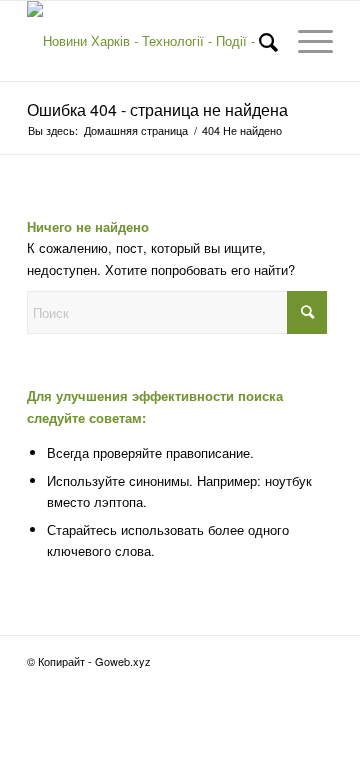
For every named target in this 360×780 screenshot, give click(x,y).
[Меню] (305, 41)
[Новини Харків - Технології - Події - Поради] (149, 41)
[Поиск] (258, 41)
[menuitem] (258, 41)
